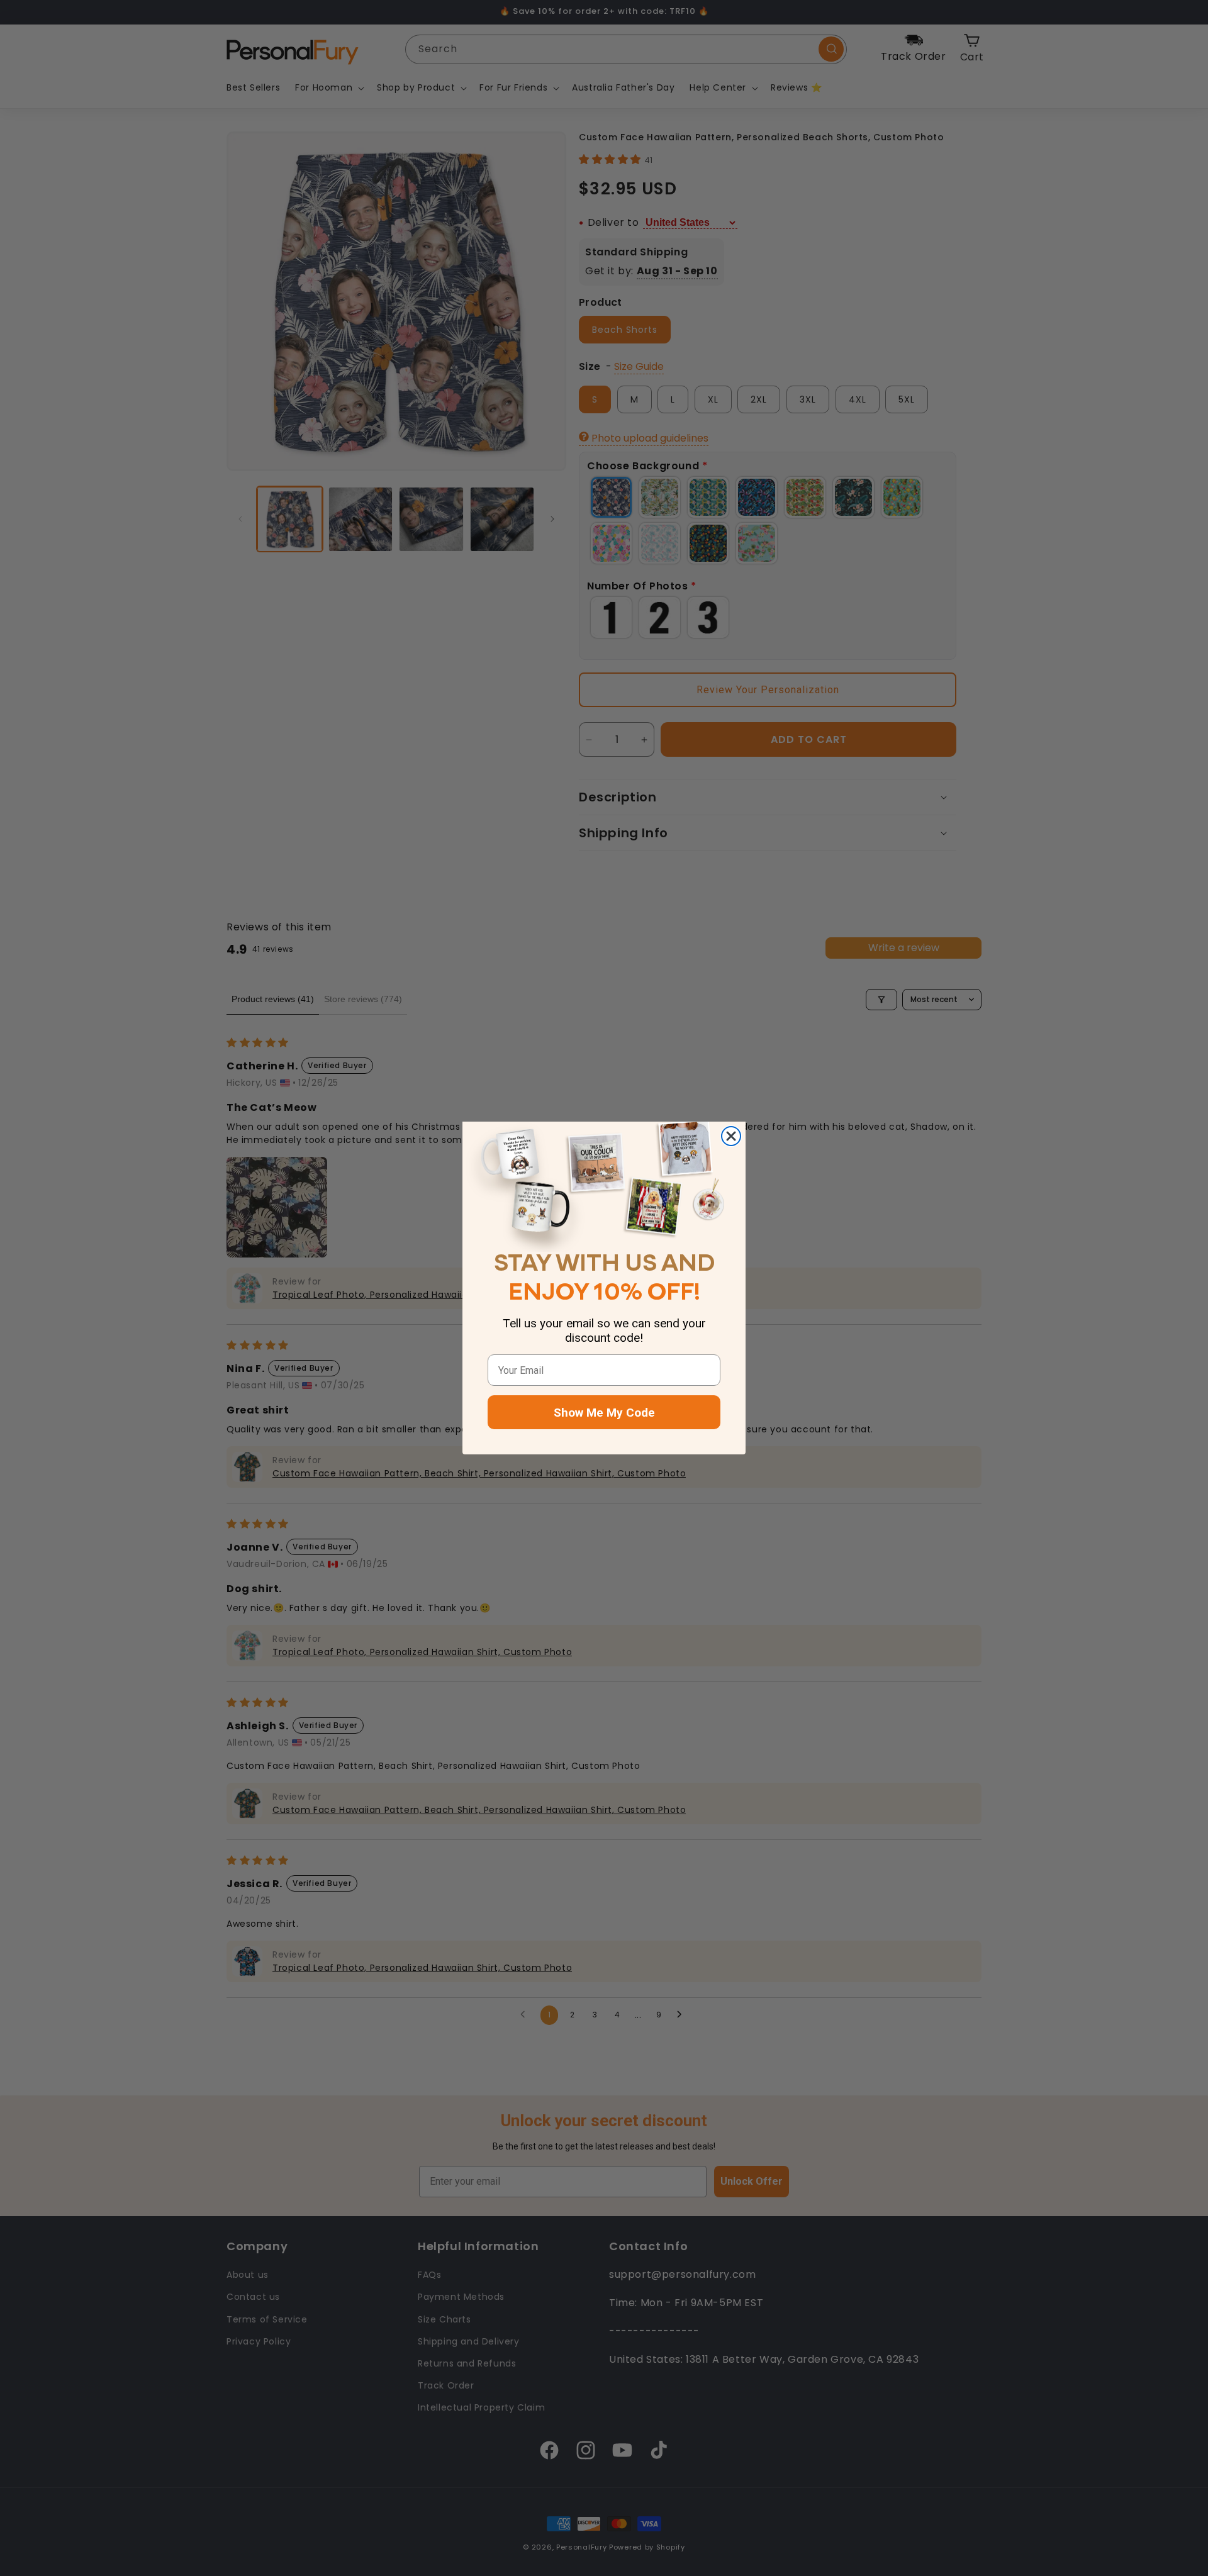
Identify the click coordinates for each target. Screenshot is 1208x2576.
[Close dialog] (731, 1136)
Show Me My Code (604, 1413)
